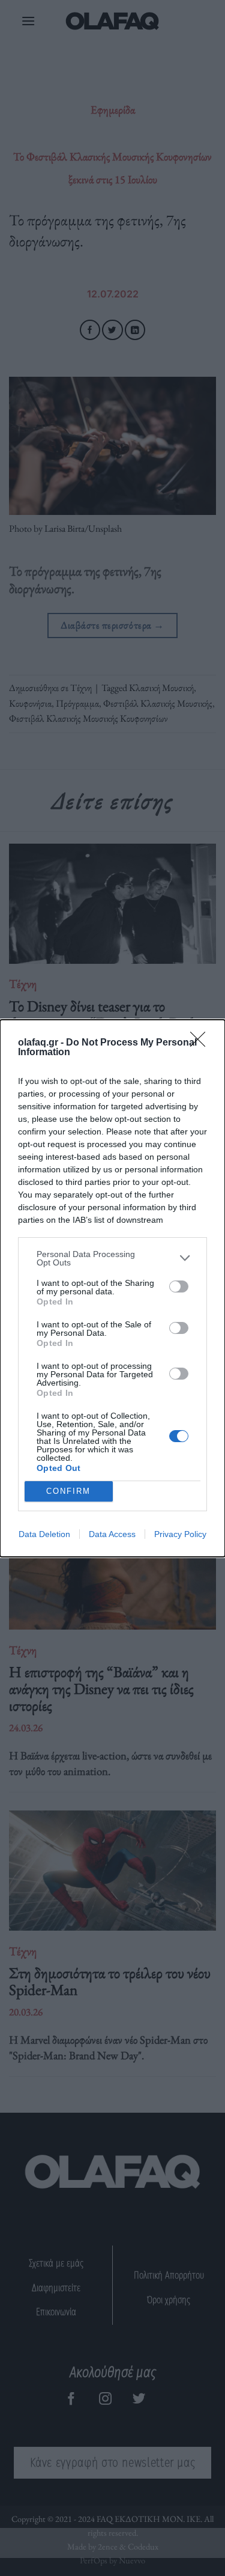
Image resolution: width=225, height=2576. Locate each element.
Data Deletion (44, 1534)
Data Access (112, 1534)
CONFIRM (68, 1491)
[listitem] (112, 1258)
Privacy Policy (180, 1534)
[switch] (179, 1286)
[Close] (202, 1043)
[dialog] (112, 1288)
